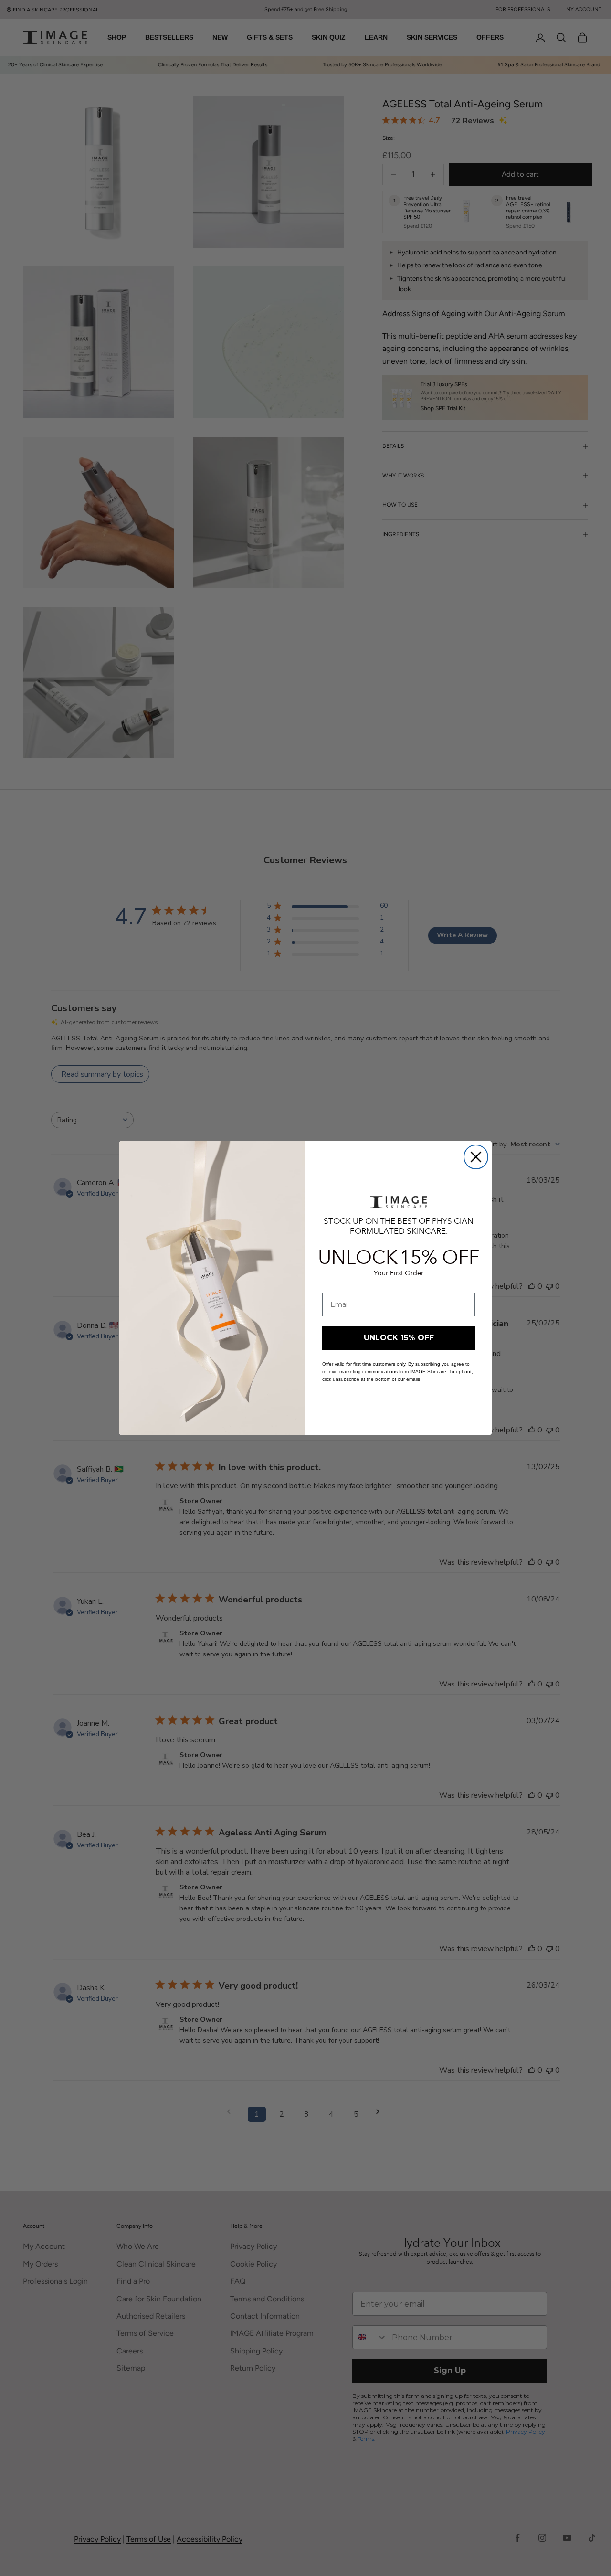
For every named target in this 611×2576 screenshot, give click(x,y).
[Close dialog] (476, 1157)
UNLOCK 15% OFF (399, 1338)
